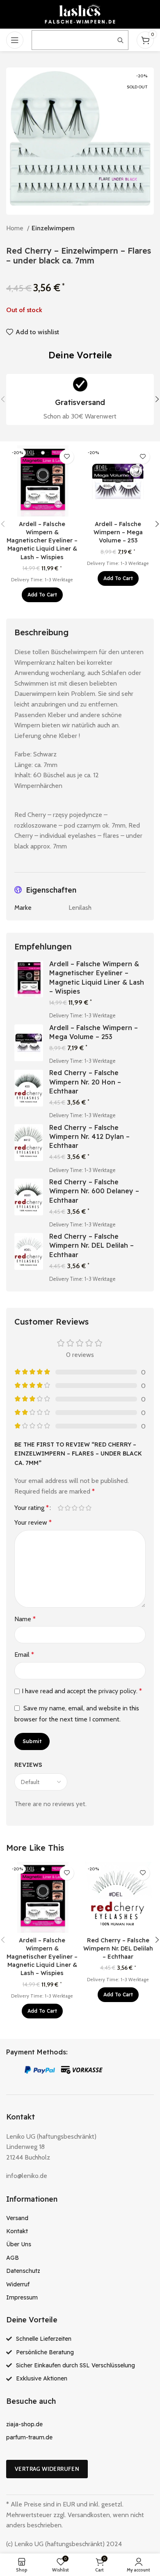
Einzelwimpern (53, 228)
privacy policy (117, 1691)
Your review (33, 1522)
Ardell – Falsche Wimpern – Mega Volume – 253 (118, 532)
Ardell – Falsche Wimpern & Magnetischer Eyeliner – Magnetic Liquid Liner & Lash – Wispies (42, 541)
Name (25, 1619)
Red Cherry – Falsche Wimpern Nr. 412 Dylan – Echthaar (89, 1137)
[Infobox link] (80, 399)
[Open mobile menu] (15, 40)
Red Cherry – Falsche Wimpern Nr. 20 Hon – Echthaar (85, 1082)
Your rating (32, 1508)
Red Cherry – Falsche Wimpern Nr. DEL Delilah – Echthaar (91, 1245)
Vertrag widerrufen (47, 2469)
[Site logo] (80, 14)
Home (16, 228)
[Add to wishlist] (67, 457)
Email (24, 1655)
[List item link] (80, 2218)
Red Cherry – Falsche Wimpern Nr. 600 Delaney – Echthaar (94, 1191)
